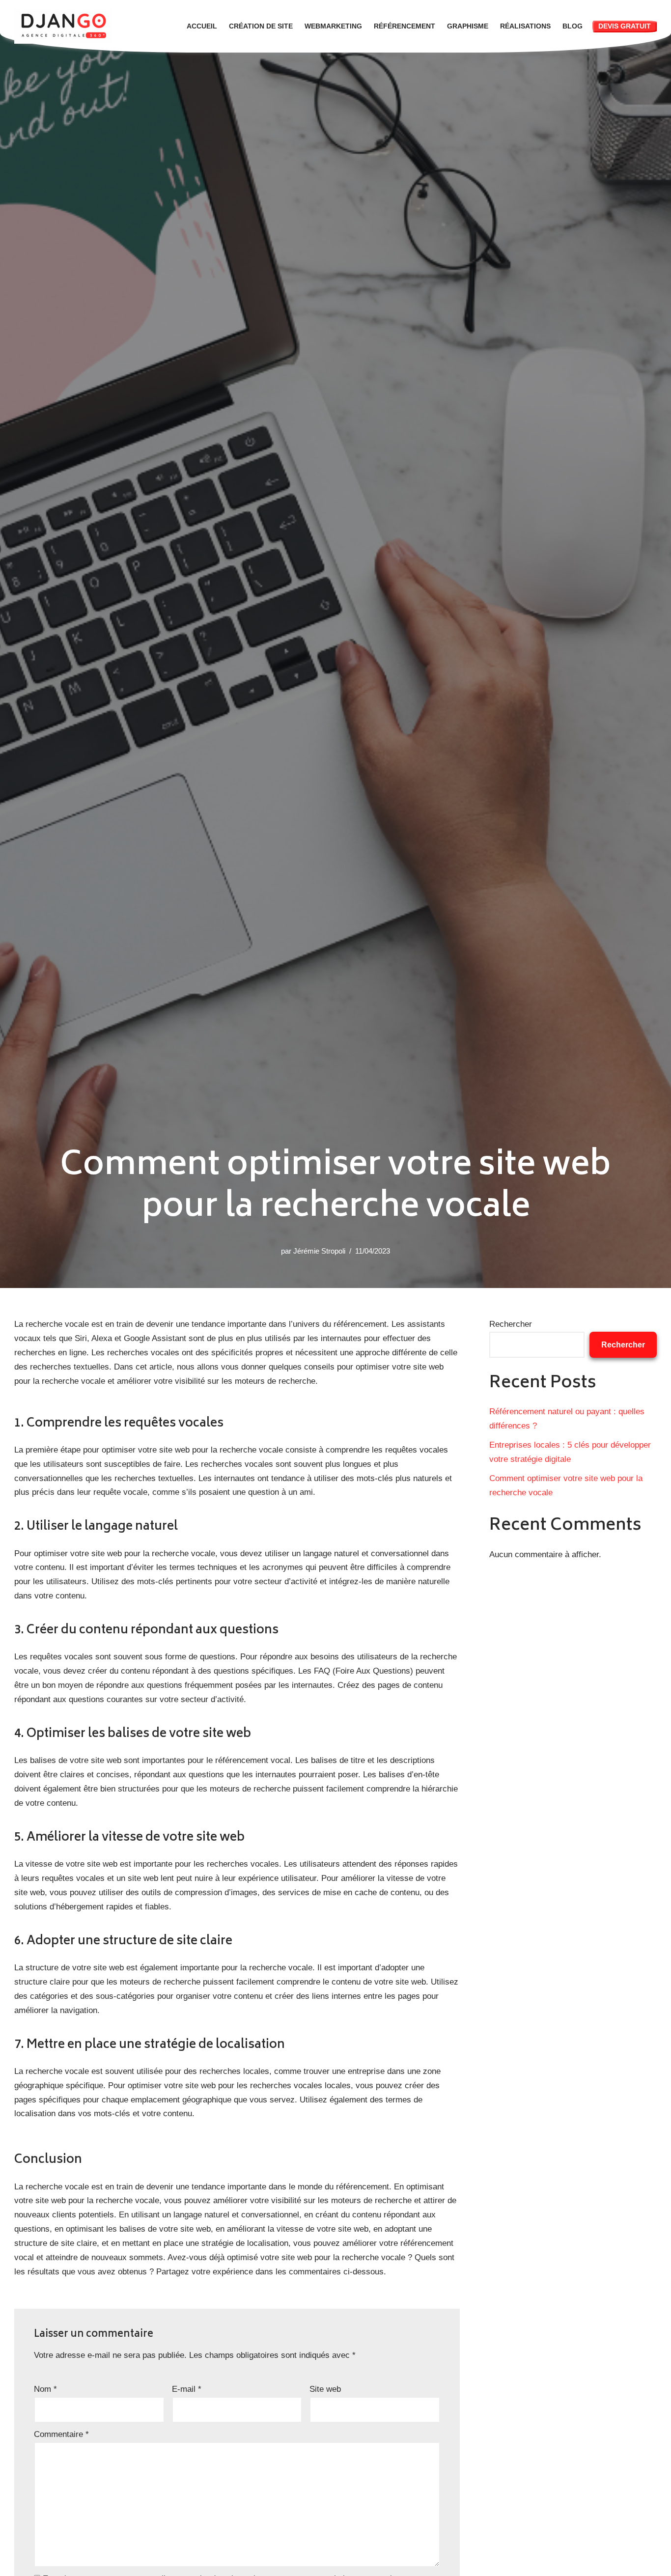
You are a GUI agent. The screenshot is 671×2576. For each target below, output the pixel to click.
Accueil (202, 26)
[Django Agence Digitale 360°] (66, 26)
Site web (325, 2389)
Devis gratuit (625, 26)
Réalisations (525, 26)
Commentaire (61, 2434)
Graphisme (468, 26)
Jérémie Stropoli (319, 1251)
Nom (45, 2389)
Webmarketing (333, 26)
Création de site (261, 26)
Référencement (405, 26)
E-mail (187, 2389)
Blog (573, 26)
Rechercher (511, 1324)
